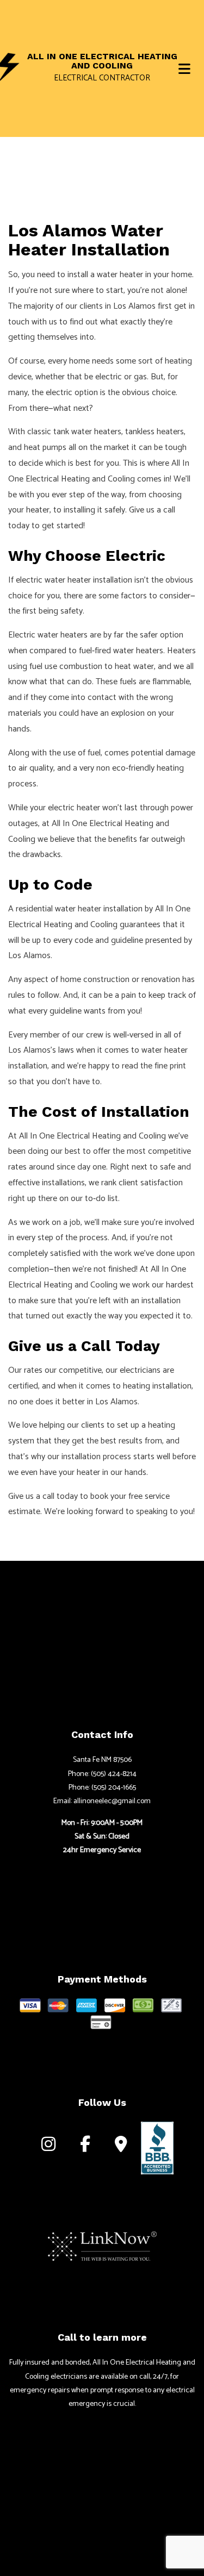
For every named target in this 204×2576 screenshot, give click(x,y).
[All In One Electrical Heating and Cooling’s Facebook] (85, 2147)
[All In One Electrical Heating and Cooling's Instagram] (48, 2147)
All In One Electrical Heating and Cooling (102, 61)
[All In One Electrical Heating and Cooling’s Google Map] (121, 2147)
